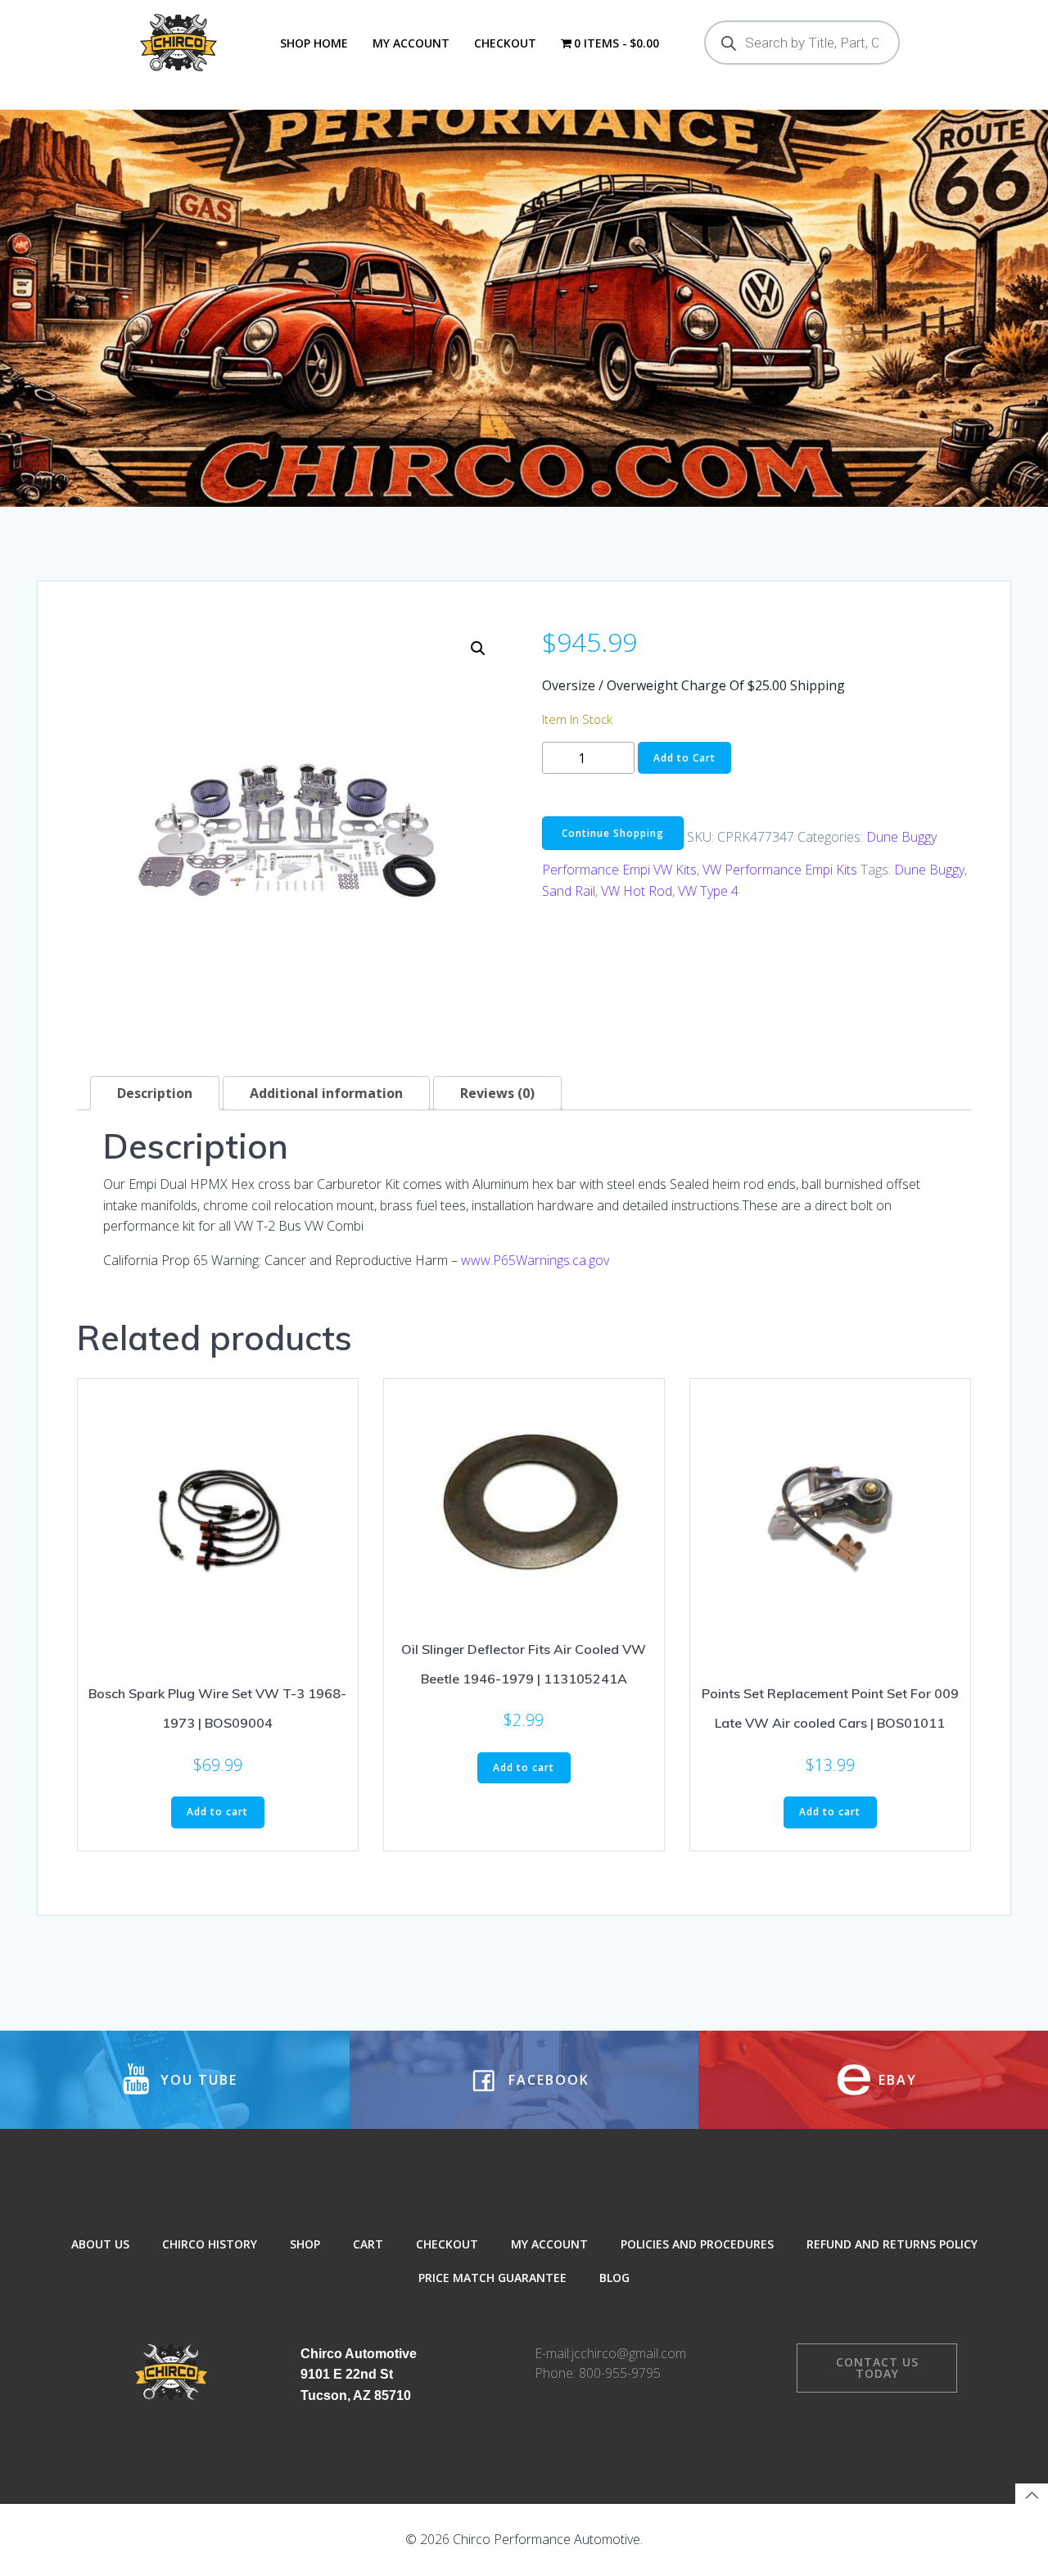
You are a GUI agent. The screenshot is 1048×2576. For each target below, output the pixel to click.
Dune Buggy (929, 870)
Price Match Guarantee (492, 2278)
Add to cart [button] (217, 1812)
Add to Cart (684, 758)
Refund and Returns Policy (892, 2244)
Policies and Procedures (697, 2244)
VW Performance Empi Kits (780, 870)
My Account (411, 43)
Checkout (505, 43)
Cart (368, 2244)
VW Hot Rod (637, 891)
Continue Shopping (613, 833)
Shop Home (314, 43)
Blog (614, 2278)
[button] (478, 649)
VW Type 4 (708, 891)
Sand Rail (569, 891)
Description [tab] (155, 1093)
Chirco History (210, 2244)
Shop (305, 2244)
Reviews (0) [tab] (497, 1093)
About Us (100, 2244)
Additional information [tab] (326, 1093)
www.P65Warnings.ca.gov (535, 1260)
